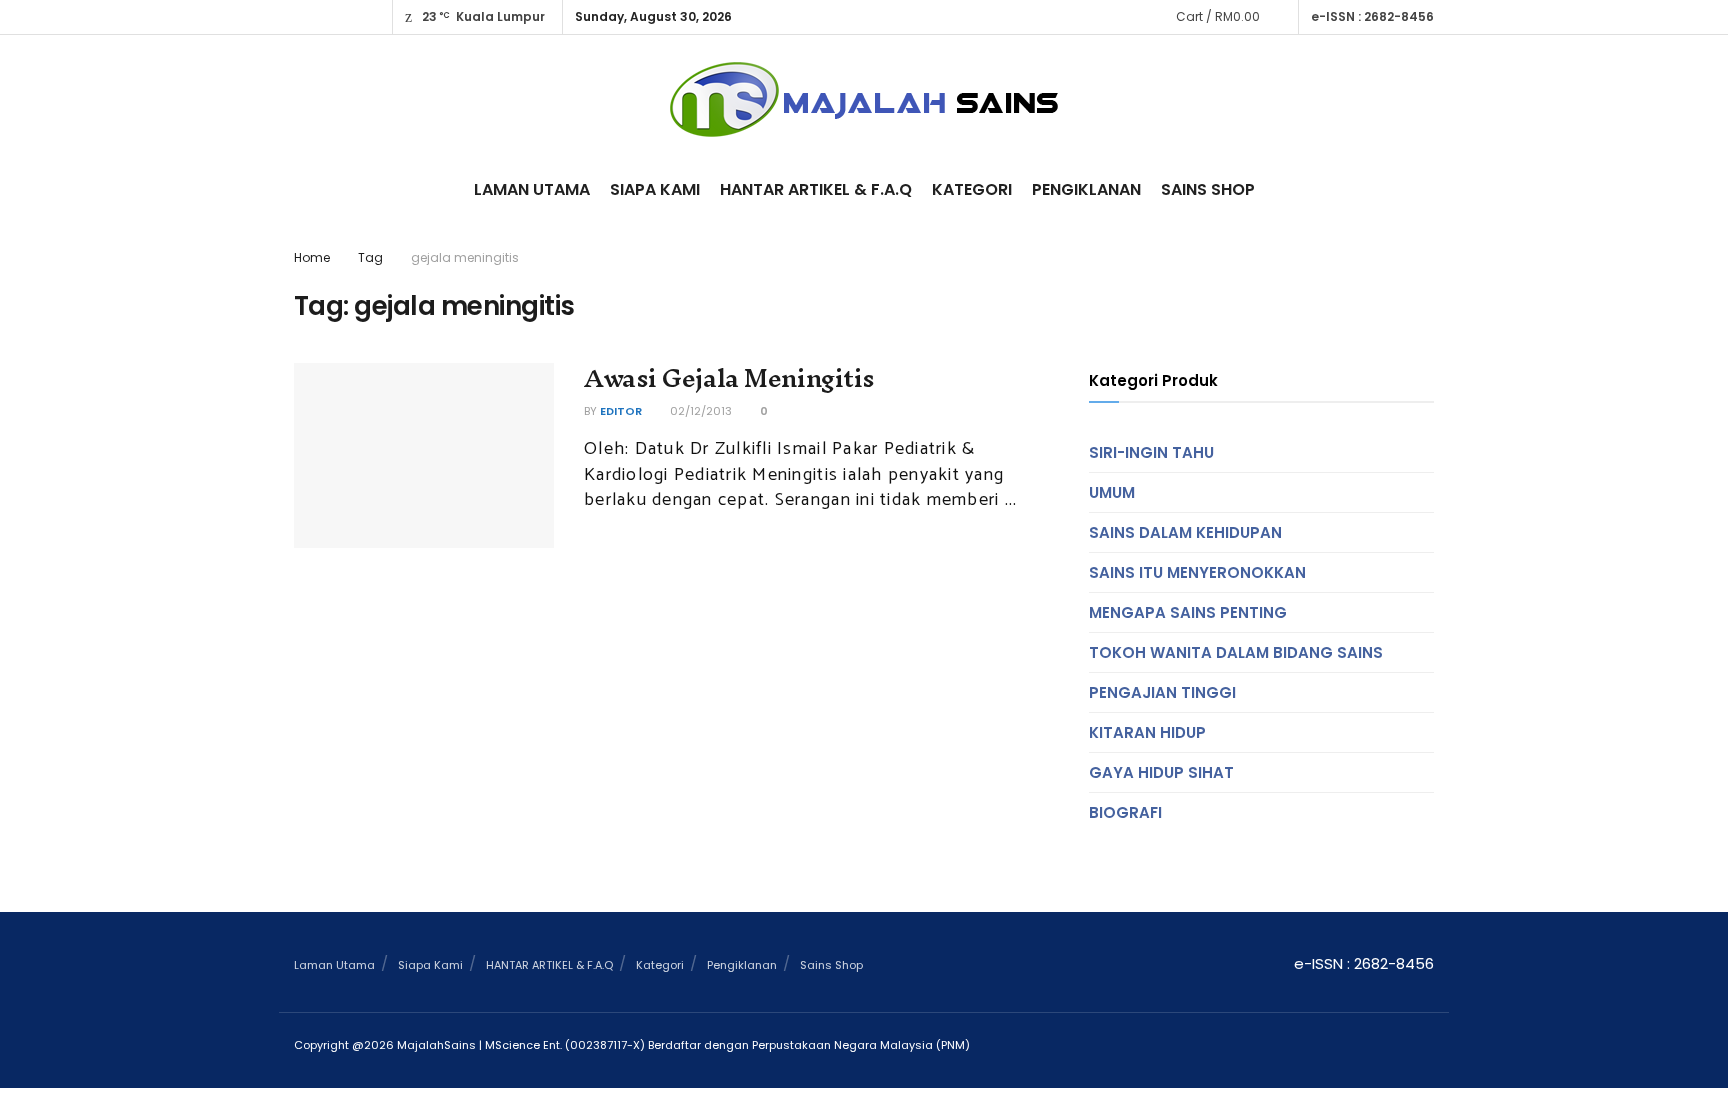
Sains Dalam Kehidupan (1185, 532)
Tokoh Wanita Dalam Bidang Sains (1236, 652)
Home (312, 257)
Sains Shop (1208, 189)
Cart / (1218, 16)
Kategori (972, 189)
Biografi (1125, 812)
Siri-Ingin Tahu (1151, 452)
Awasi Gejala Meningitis (729, 378)
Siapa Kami (655, 189)
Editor (621, 411)
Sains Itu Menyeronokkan (1197, 572)
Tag (370, 257)
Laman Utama (532, 189)
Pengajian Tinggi (1162, 692)
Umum (1112, 492)
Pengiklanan (1086, 189)
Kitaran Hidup (1147, 732)
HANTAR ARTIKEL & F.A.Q (816, 189)
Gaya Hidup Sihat (1161, 772)
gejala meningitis (465, 257)
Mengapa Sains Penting (1188, 612)
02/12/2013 (699, 411)
